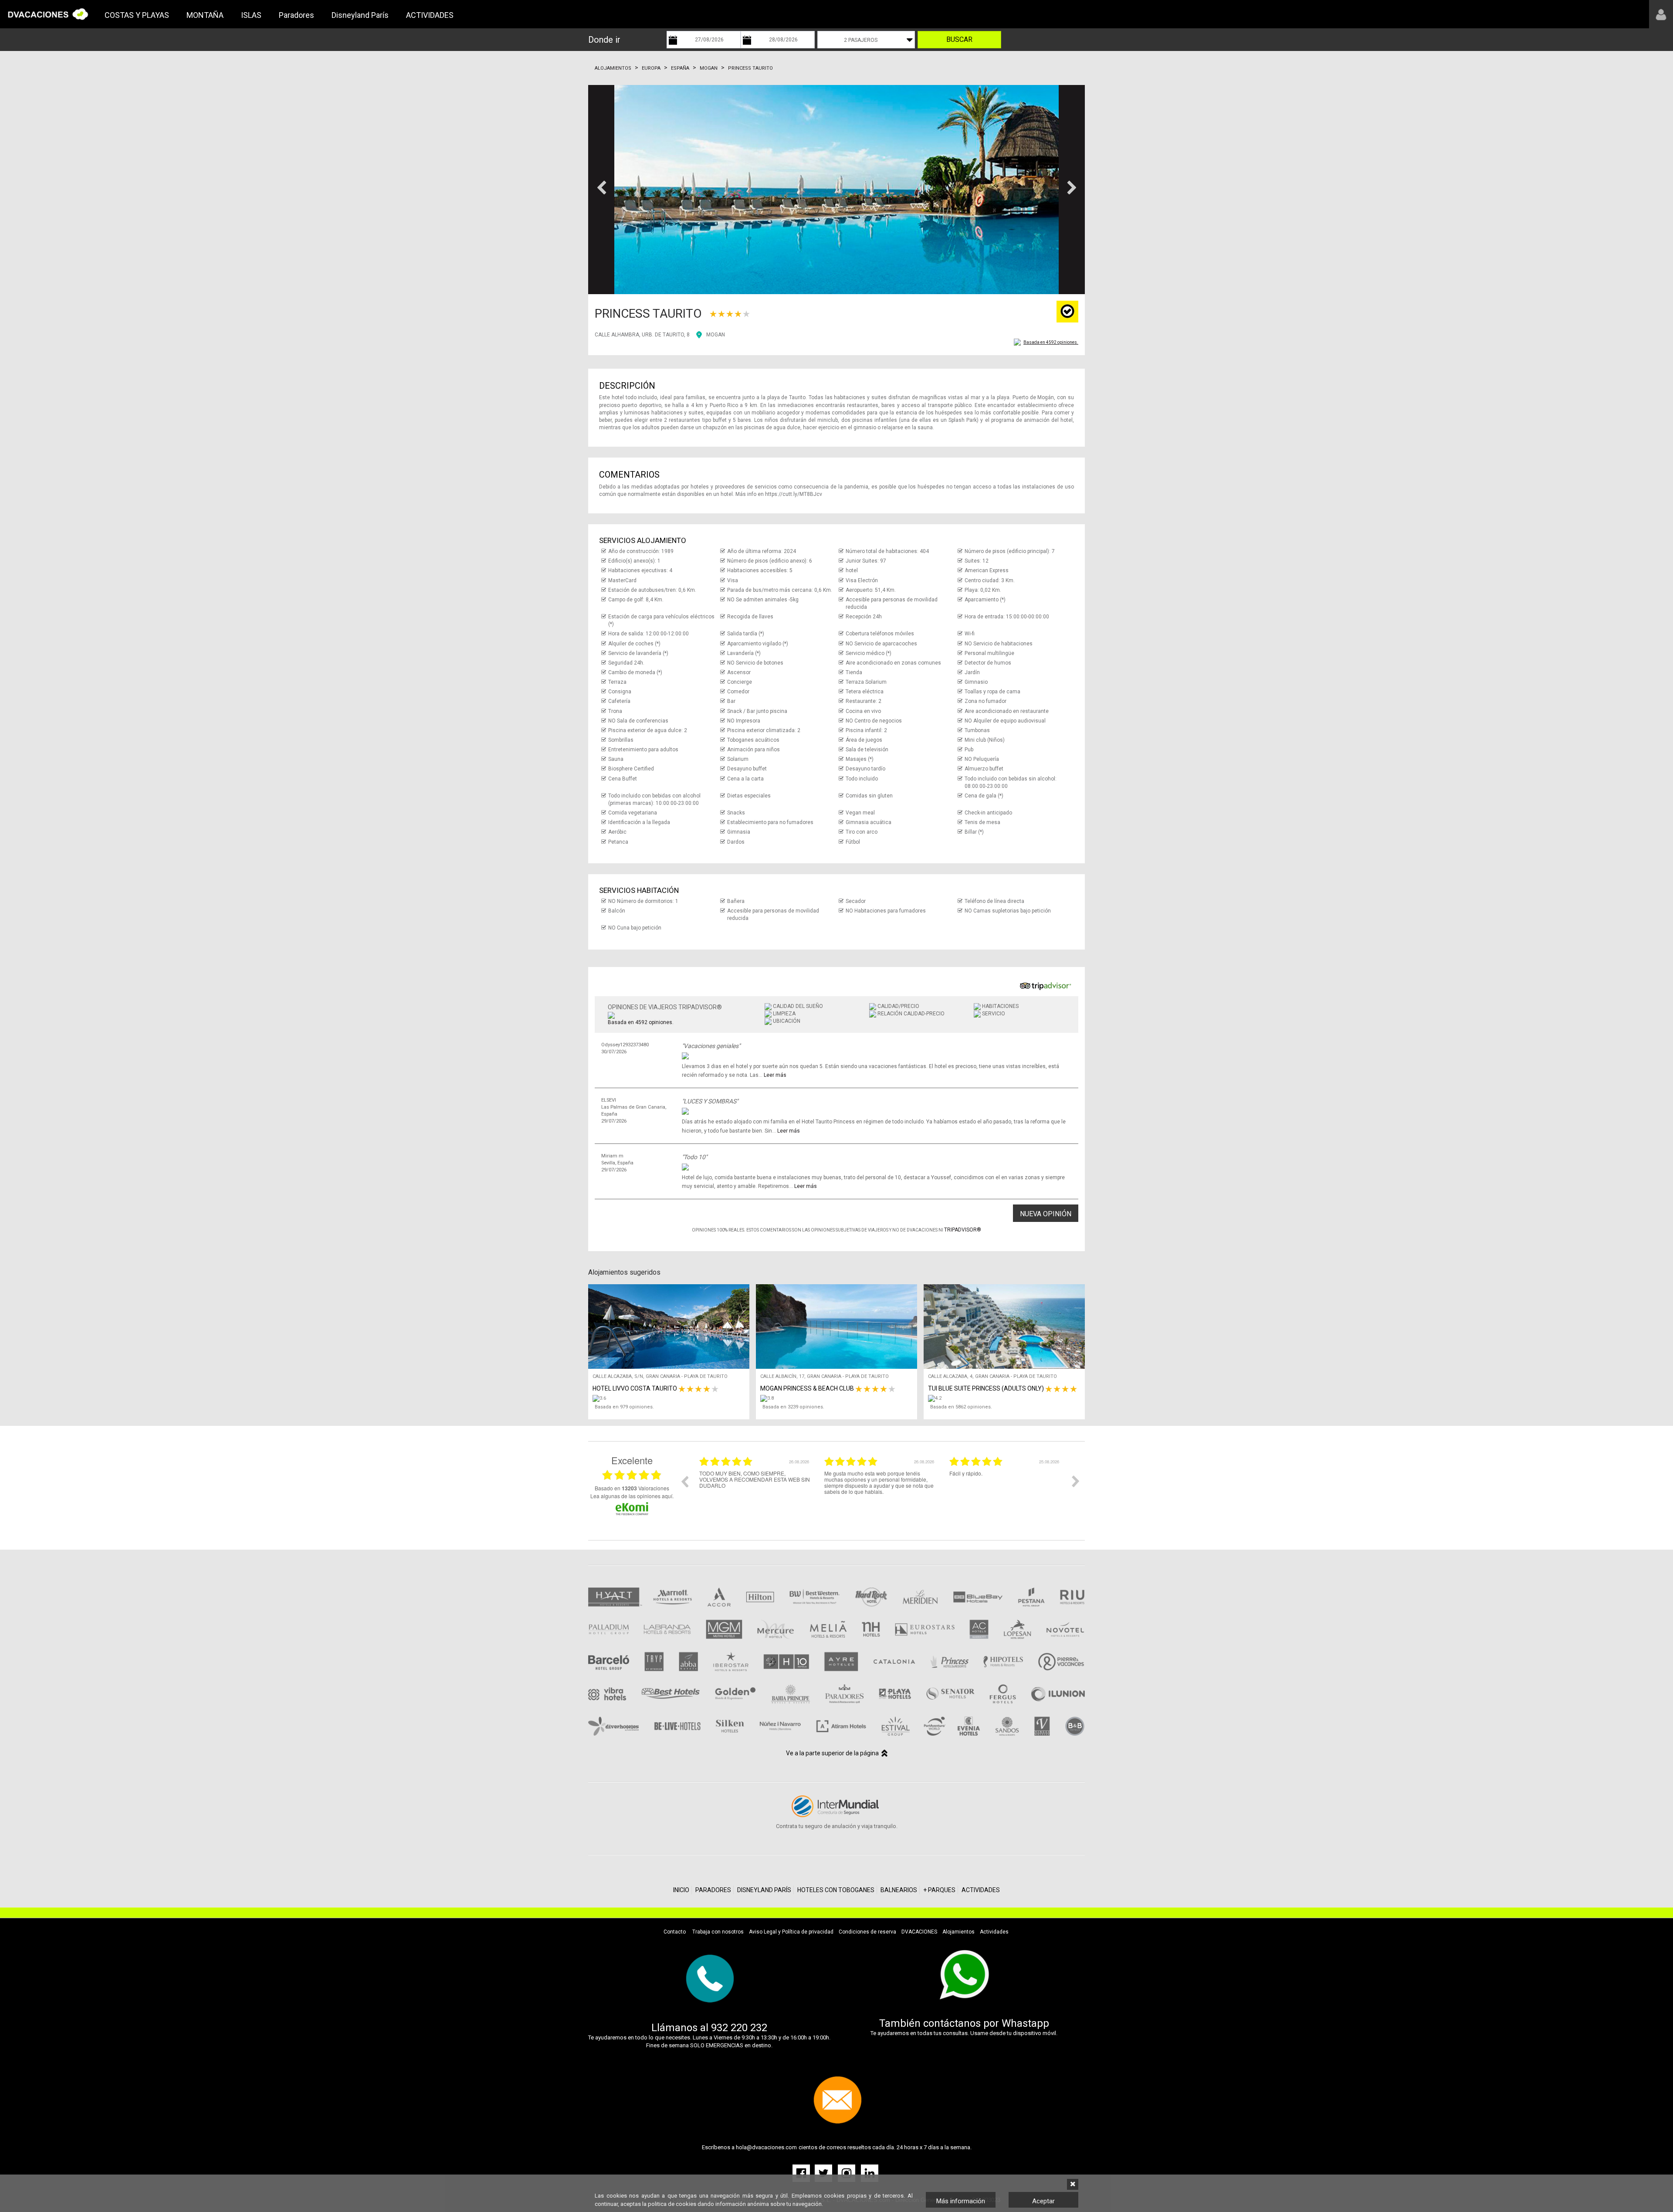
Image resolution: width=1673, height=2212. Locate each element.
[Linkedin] (870, 2173)
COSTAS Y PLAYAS (137, 15)
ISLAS (251, 15)
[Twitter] (824, 2173)
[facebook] (803, 2173)
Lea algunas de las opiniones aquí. (632, 1496)
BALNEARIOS (899, 1890)
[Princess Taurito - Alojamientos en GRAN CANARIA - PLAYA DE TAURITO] (836, 190)
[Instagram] (847, 2173)
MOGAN (716, 335)
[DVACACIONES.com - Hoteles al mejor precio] (48, 14)
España (680, 68)
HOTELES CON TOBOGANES (836, 1890)
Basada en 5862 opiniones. (961, 1407)
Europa (651, 68)
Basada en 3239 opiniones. (793, 1407)
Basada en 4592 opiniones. (1051, 342)
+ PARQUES (939, 1890)
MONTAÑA (205, 15)
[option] (755, 1488)
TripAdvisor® (963, 1230)
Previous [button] (684, 1481)
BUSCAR (959, 39)
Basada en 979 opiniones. (624, 1407)
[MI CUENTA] (1661, 14)
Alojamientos (613, 68)
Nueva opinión (1046, 1214)
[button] (601, 190)
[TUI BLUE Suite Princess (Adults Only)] (1006, 1398)
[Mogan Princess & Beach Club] (839, 1398)
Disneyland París (360, 15)
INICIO (681, 1890)
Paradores (296, 15)
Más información (961, 2201)
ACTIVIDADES (430, 15)
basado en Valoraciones (632, 1488)
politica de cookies (672, 2204)
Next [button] (1076, 1481)
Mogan (709, 68)
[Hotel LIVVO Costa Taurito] (671, 1398)
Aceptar (1043, 2201)
